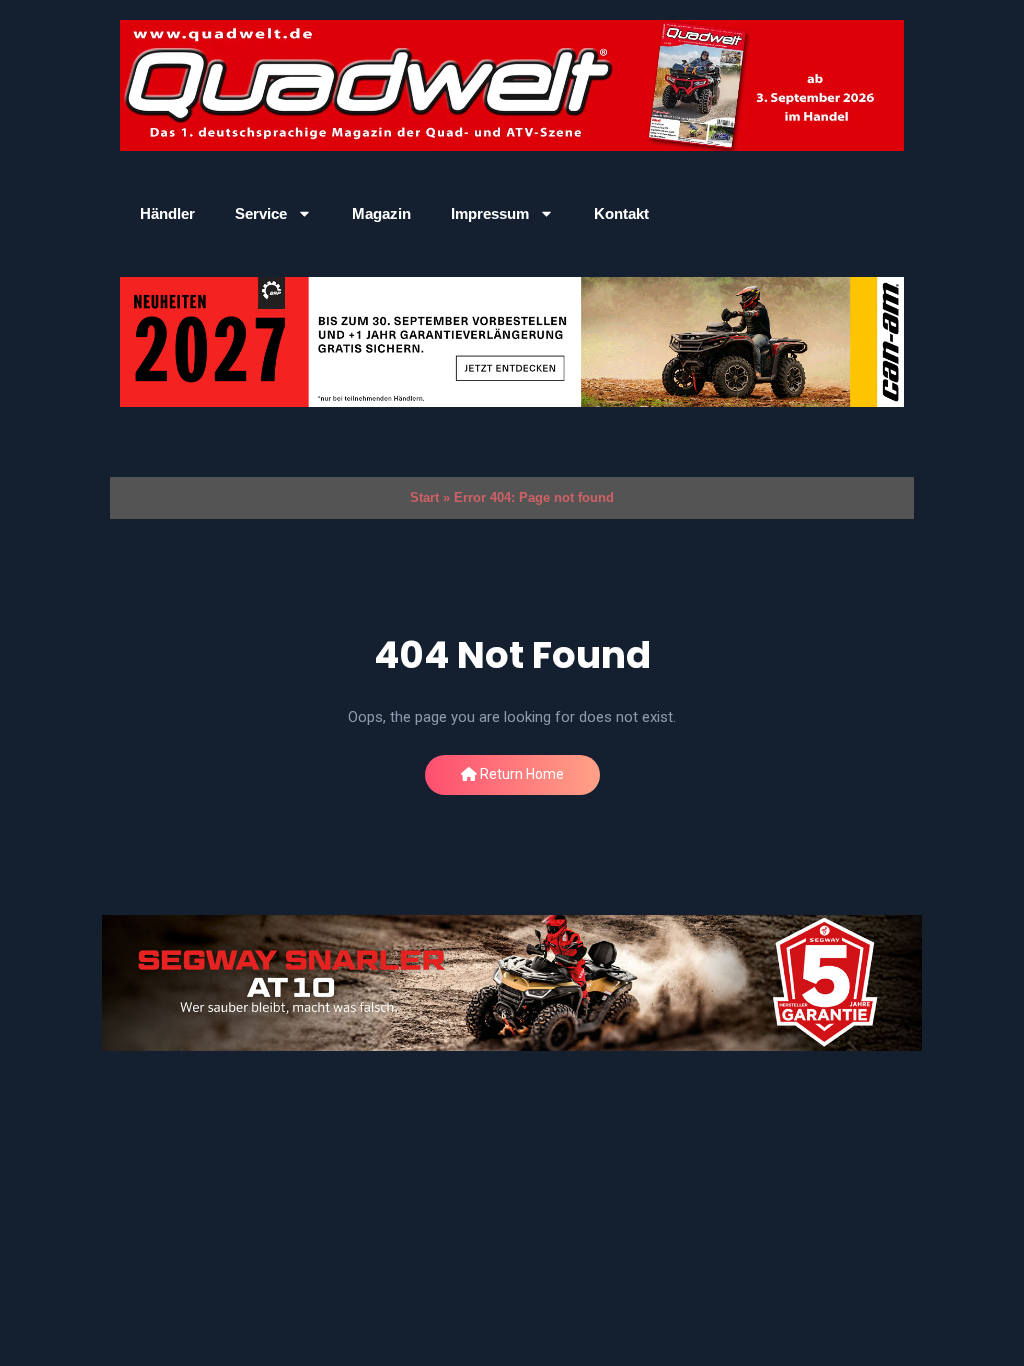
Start (424, 497)
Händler (167, 213)
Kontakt (621, 213)
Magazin (381, 213)
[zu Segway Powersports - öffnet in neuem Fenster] (512, 983)
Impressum (490, 213)
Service (261, 213)
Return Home (520, 774)
